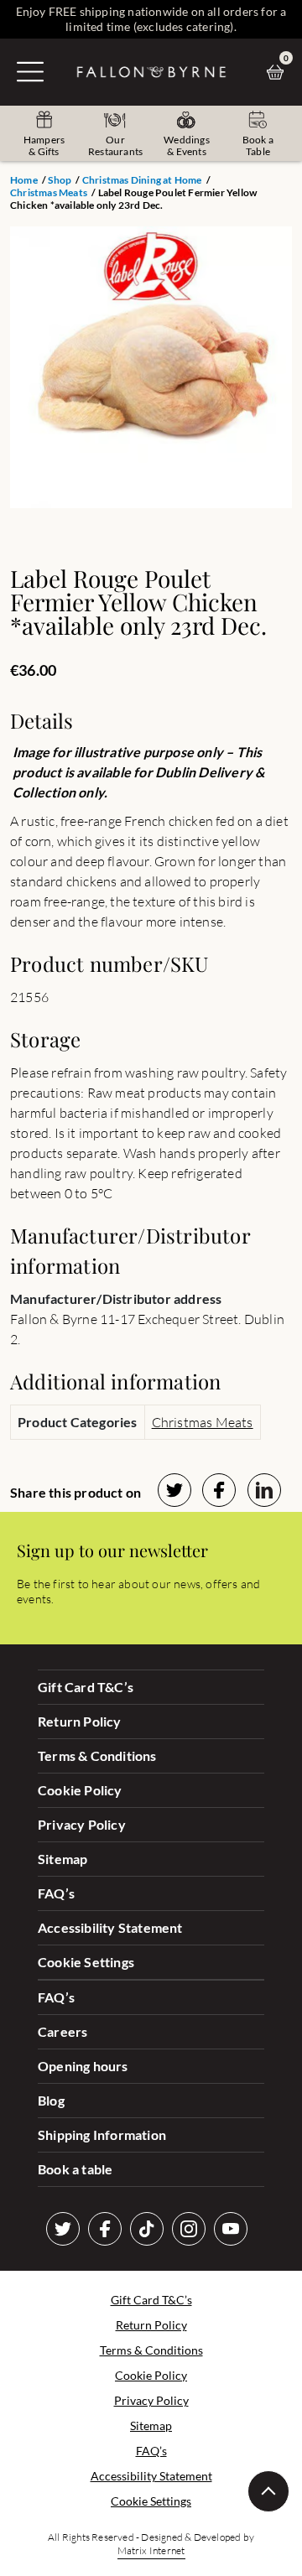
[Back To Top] (268, 2491)
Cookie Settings (86, 1962)
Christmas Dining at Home (142, 180)
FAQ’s (56, 1893)
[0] (279, 72)
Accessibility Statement (110, 1927)
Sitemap (62, 1859)
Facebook (105, 2229)
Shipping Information (102, 2135)
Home (24, 180)
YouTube (231, 2229)
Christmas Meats (49, 192)
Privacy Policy (82, 1824)
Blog (51, 2100)
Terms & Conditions (97, 1755)
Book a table (75, 2169)
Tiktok (147, 2229)
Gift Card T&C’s (86, 1687)
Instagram (189, 2229)
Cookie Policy (80, 1790)
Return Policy (80, 1721)
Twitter (63, 2229)
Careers (62, 2031)
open (30, 71)
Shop (60, 180)
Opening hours (83, 2066)
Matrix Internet (151, 2550)
